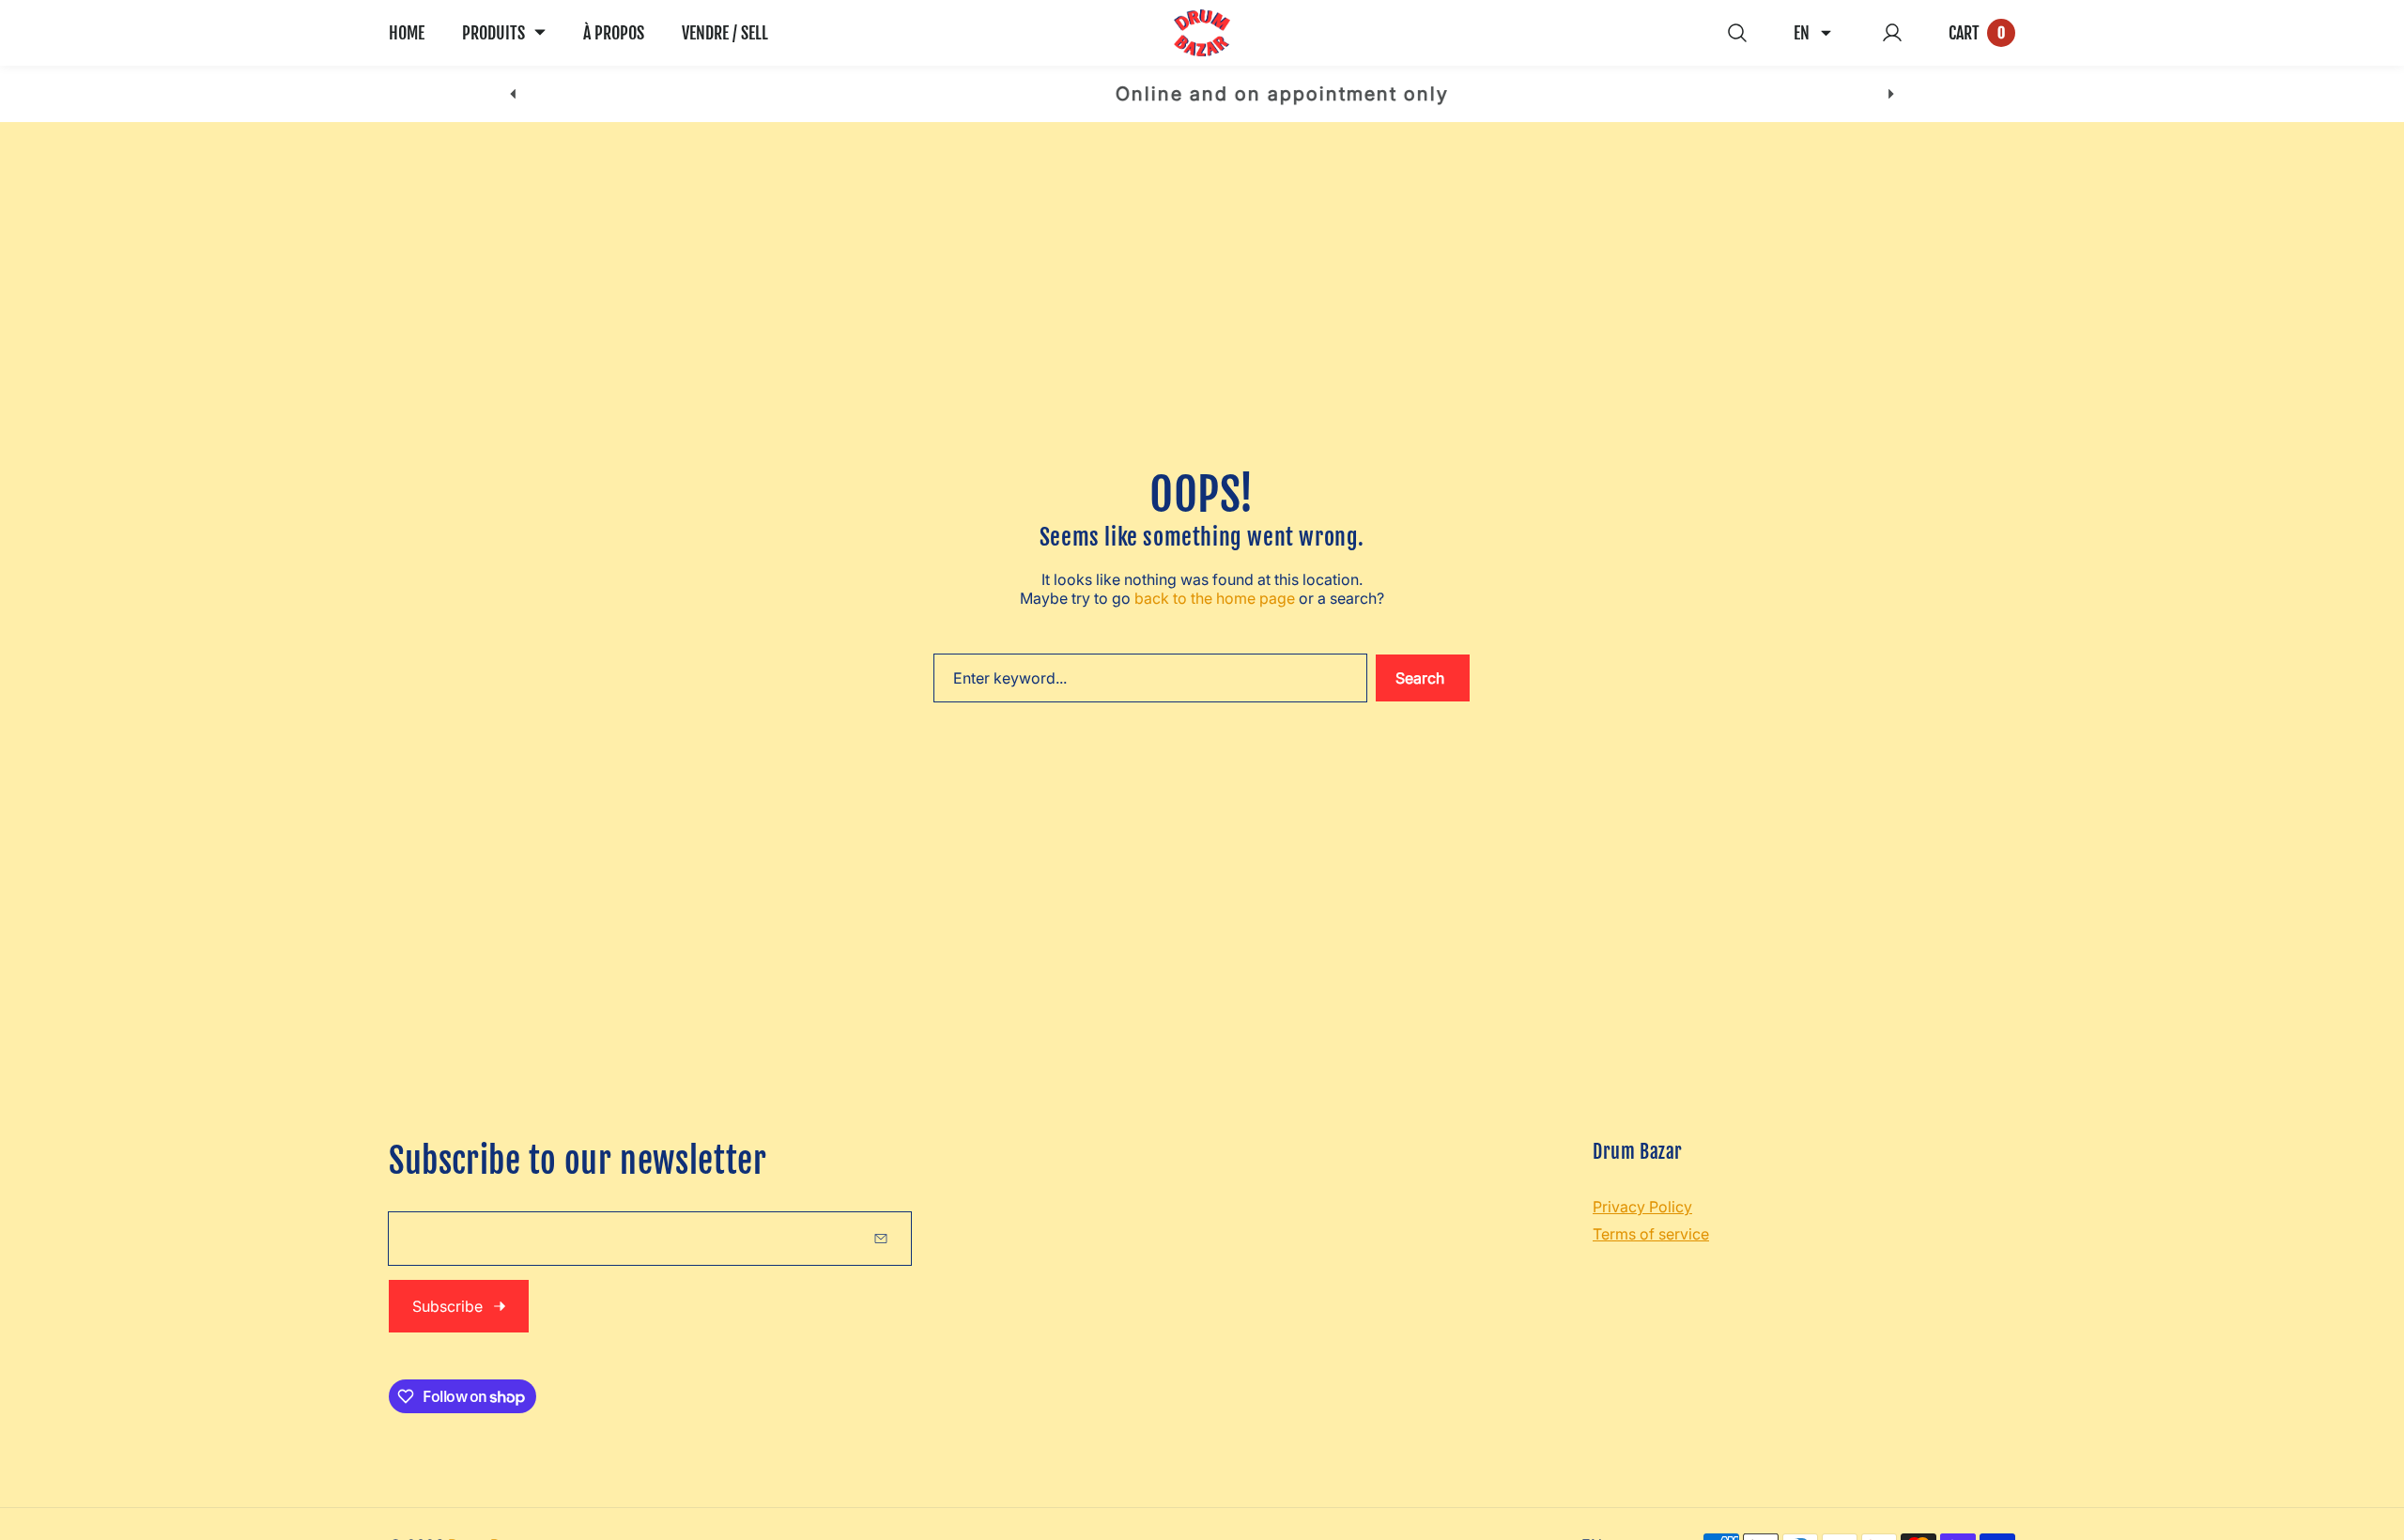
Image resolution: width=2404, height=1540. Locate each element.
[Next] (1891, 94)
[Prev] (513, 94)
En (1802, 33)
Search (1420, 678)
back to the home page (1215, 598)
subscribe (447, 1306)
